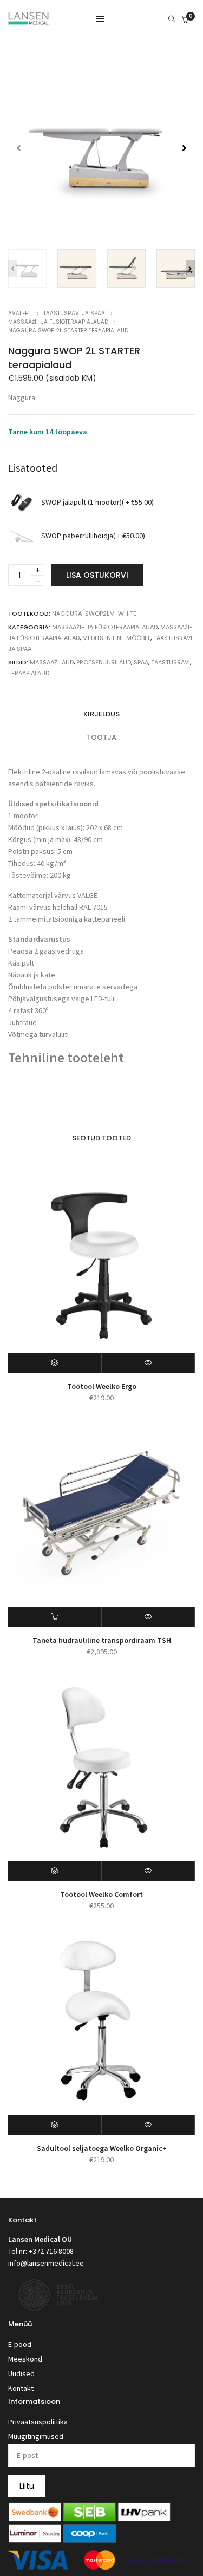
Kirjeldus (101, 714)
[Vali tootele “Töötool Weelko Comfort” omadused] (55, 1871)
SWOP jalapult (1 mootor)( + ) (97, 503)
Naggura (22, 397)
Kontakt (21, 2388)
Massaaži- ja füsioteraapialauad (58, 322)
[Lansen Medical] (28, 20)
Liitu (27, 2486)
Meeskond (25, 2359)
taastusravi (171, 662)
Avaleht (20, 313)
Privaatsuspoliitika (38, 2422)
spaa (141, 662)
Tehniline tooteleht (66, 1058)
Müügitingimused (36, 2436)
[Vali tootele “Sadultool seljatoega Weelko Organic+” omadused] (55, 2125)
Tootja (101, 737)
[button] (184, 148)
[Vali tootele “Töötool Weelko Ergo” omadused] (55, 1363)
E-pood (20, 2344)
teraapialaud (29, 673)
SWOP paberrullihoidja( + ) (93, 536)
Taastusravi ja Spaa (74, 313)
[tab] (101, 715)
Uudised (21, 2373)
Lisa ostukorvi (97, 575)
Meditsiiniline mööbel (116, 638)
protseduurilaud (104, 662)
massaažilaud (52, 662)
